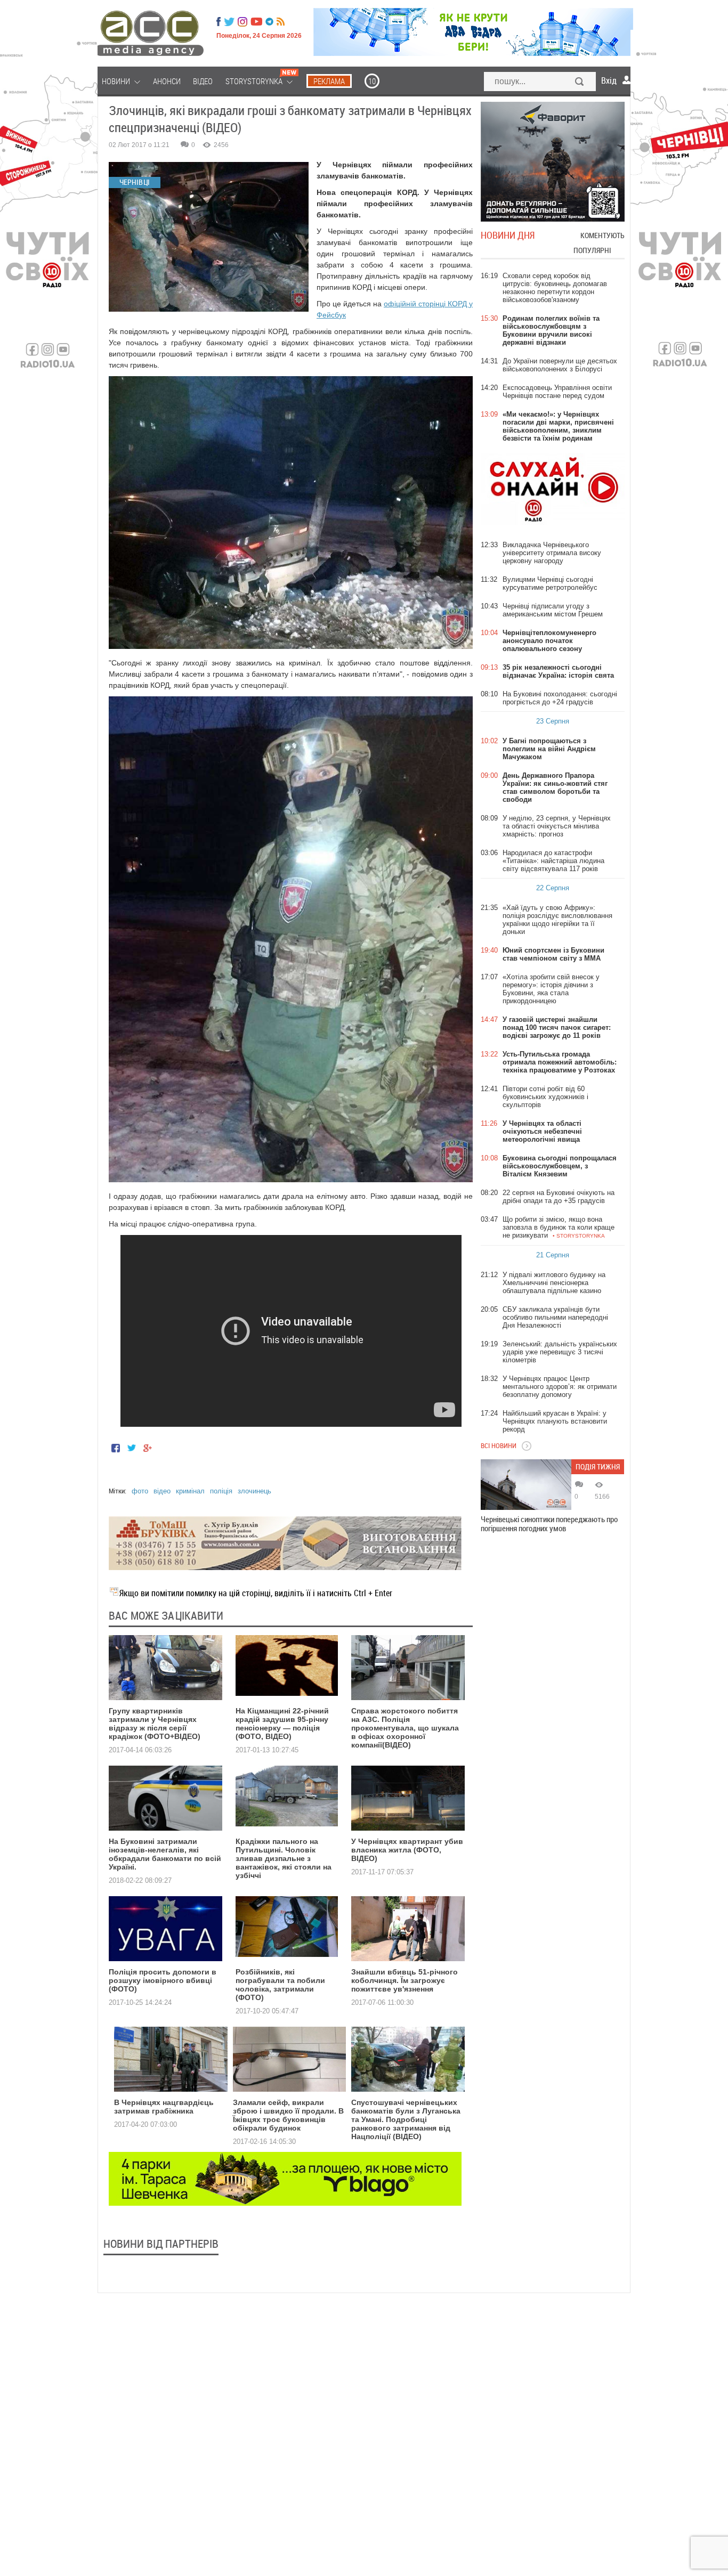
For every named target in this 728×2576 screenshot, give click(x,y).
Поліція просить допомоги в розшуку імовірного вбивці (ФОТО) (163, 1980)
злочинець (254, 1491)
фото (140, 1491)
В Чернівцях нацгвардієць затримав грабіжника (164, 2107)
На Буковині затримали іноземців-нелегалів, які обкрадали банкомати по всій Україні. (165, 1854)
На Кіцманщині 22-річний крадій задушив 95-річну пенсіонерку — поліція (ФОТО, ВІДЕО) (282, 1724)
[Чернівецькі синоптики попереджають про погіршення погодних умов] (526, 1485)
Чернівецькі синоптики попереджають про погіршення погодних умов (549, 1524)
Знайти (580, 83)
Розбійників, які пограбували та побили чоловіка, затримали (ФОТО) (280, 1985)
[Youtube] (256, 22)
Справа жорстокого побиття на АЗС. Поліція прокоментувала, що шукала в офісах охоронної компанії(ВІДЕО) (405, 1728)
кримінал (190, 1491)
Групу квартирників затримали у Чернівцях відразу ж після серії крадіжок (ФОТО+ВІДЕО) (155, 1724)
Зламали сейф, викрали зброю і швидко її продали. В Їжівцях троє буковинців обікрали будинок (288, 2115)
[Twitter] (229, 22)
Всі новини (499, 1445)
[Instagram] (244, 22)
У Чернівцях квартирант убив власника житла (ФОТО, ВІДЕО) (407, 1850)
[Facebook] (219, 22)
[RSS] (281, 22)
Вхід (609, 80)
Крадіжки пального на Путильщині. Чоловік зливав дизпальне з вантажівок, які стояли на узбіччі (284, 1858)
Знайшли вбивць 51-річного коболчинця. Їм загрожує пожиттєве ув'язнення (405, 1980)
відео (162, 1491)
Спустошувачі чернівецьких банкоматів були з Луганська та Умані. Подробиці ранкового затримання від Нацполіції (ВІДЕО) (406, 2119)
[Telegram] (269, 22)
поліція (221, 1491)
